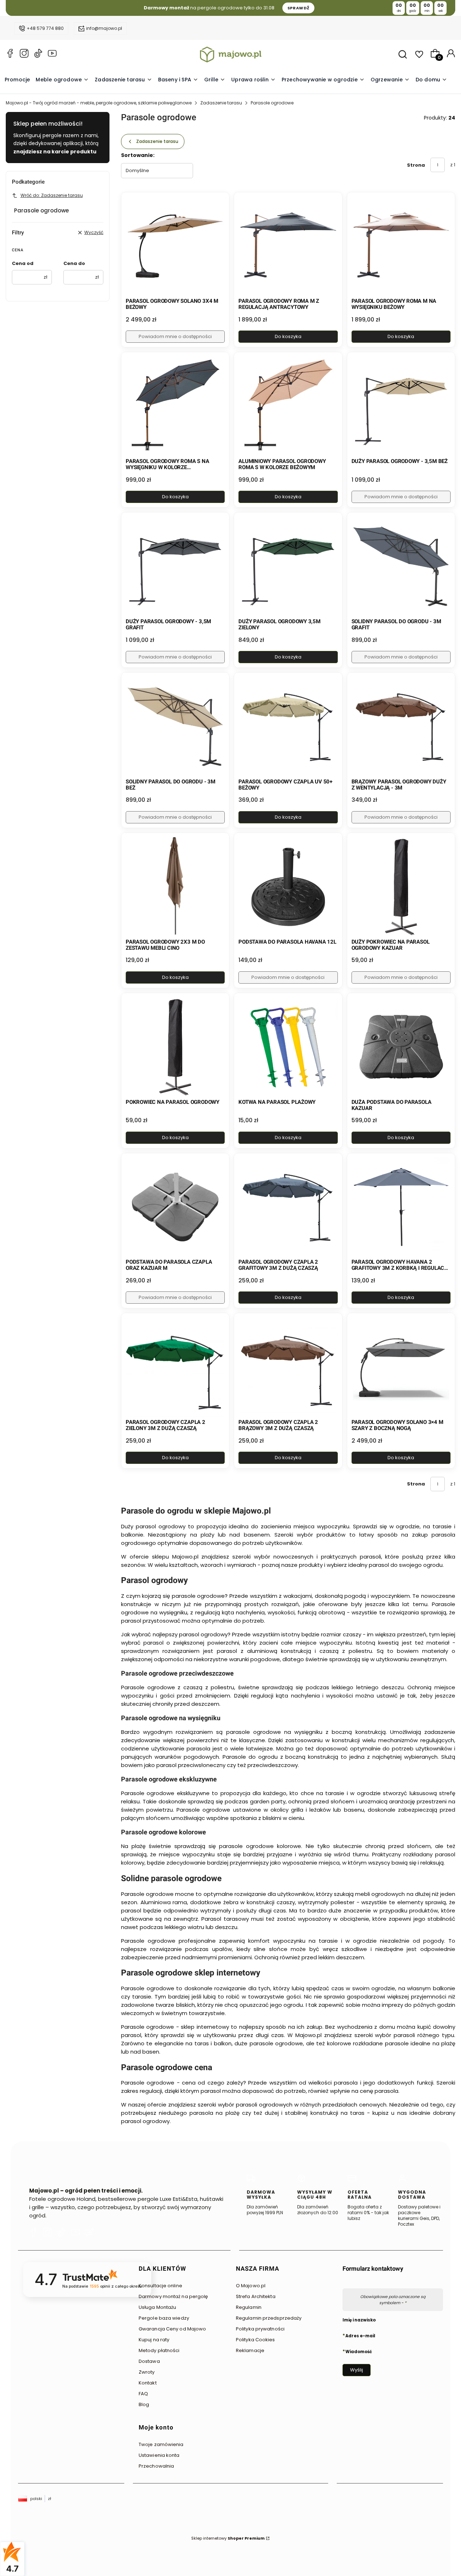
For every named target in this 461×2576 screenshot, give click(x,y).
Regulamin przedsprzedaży (269, 2318)
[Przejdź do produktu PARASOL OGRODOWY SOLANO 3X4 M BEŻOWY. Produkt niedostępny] (175, 246)
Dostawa (149, 2361)
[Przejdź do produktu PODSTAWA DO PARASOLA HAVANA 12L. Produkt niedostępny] (288, 887)
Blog (144, 2404)
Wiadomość (359, 2351)
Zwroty (147, 2372)
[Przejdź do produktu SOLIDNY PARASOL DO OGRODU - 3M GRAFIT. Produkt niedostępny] (401, 566)
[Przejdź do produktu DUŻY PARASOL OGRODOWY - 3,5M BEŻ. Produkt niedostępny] (401, 406)
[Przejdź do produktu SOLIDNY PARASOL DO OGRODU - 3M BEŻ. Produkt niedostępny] (175, 726)
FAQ (143, 2394)
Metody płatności (159, 2350)
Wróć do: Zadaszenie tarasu (52, 195)
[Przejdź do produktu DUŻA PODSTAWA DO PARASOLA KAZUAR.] (401, 1047)
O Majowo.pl (251, 2286)
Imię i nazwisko (359, 2320)
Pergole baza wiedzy (164, 2318)
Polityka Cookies (256, 2340)
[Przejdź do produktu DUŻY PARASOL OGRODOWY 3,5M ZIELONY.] (288, 566)
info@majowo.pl (104, 28)
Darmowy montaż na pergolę (173, 2296)
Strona (416, 165)
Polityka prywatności (260, 2329)
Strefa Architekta (256, 2296)
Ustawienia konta (159, 2455)
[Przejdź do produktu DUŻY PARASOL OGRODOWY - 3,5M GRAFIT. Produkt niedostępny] (175, 566)
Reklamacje (250, 2350)
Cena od (23, 263)
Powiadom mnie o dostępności (175, 336)
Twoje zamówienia (161, 2444)
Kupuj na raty (154, 2340)
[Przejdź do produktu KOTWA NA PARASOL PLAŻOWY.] (288, 1047)
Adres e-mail (360, 2336)
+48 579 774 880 (45, 28)
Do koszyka (288, 336)
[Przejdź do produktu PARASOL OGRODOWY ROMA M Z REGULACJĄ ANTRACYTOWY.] (288, 246)
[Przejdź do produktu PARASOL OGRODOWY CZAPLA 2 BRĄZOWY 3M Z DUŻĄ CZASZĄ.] (288, 1367)
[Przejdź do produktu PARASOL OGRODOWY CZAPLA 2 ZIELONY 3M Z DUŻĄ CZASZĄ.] (175, 1367)
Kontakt (148, 2383)
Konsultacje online (160, 2286)
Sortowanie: (138, 155)
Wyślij (357, 2370)
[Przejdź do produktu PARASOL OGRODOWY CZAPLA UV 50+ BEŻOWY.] (288, 726)
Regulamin (249, 2307)
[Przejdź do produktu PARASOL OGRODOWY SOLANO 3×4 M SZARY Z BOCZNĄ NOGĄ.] (401, 1367)
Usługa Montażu (157, 2307)
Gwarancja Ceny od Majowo (172, 2329)
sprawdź (299, 8)
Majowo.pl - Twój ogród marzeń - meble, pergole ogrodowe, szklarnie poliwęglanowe (99, 103)
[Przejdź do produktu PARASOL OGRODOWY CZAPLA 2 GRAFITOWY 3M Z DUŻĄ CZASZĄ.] (288, 1207)
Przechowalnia (156, 2466)
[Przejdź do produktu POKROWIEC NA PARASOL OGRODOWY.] (175, 1047)
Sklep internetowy (228, 2538)
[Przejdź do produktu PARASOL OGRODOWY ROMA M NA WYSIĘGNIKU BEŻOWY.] (401, 246)
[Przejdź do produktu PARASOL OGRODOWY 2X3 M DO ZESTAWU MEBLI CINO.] (175, 887)
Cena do (74, 263)
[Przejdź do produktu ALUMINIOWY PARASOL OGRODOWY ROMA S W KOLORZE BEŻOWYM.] (288, 406)
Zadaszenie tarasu (221, 103)
